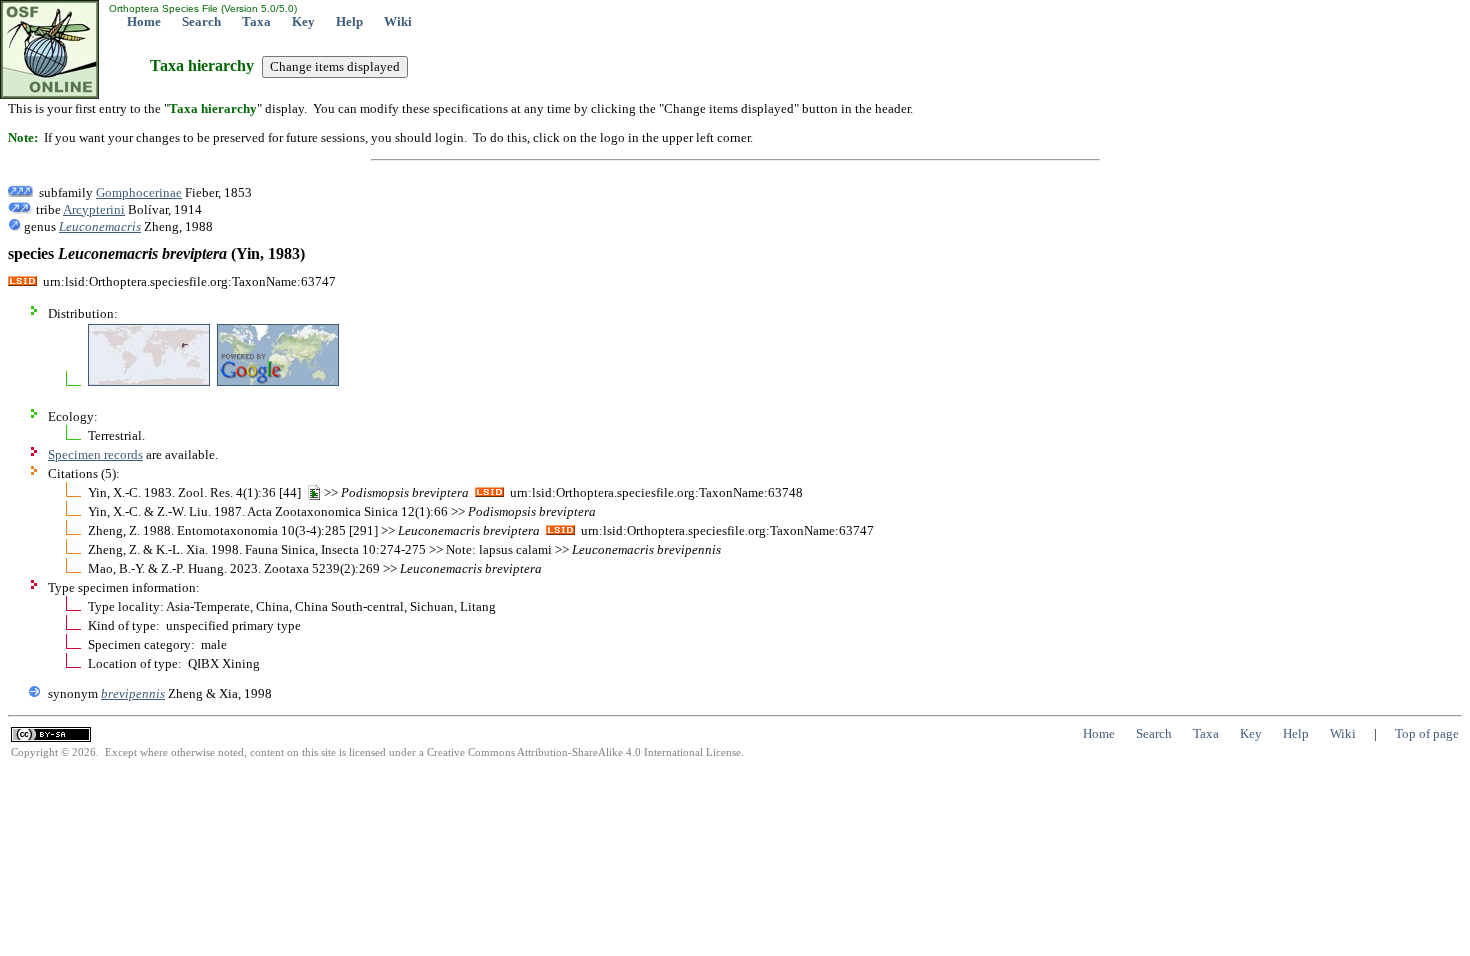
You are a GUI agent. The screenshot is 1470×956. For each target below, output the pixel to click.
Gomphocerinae (139, 192)
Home (144, 21)
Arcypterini (94, 209)
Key (303, 21)
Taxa (256, 21)
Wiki (398, 21)
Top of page (1427, 733)
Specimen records (95, 454)
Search (201, 21)
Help (349, 21)
